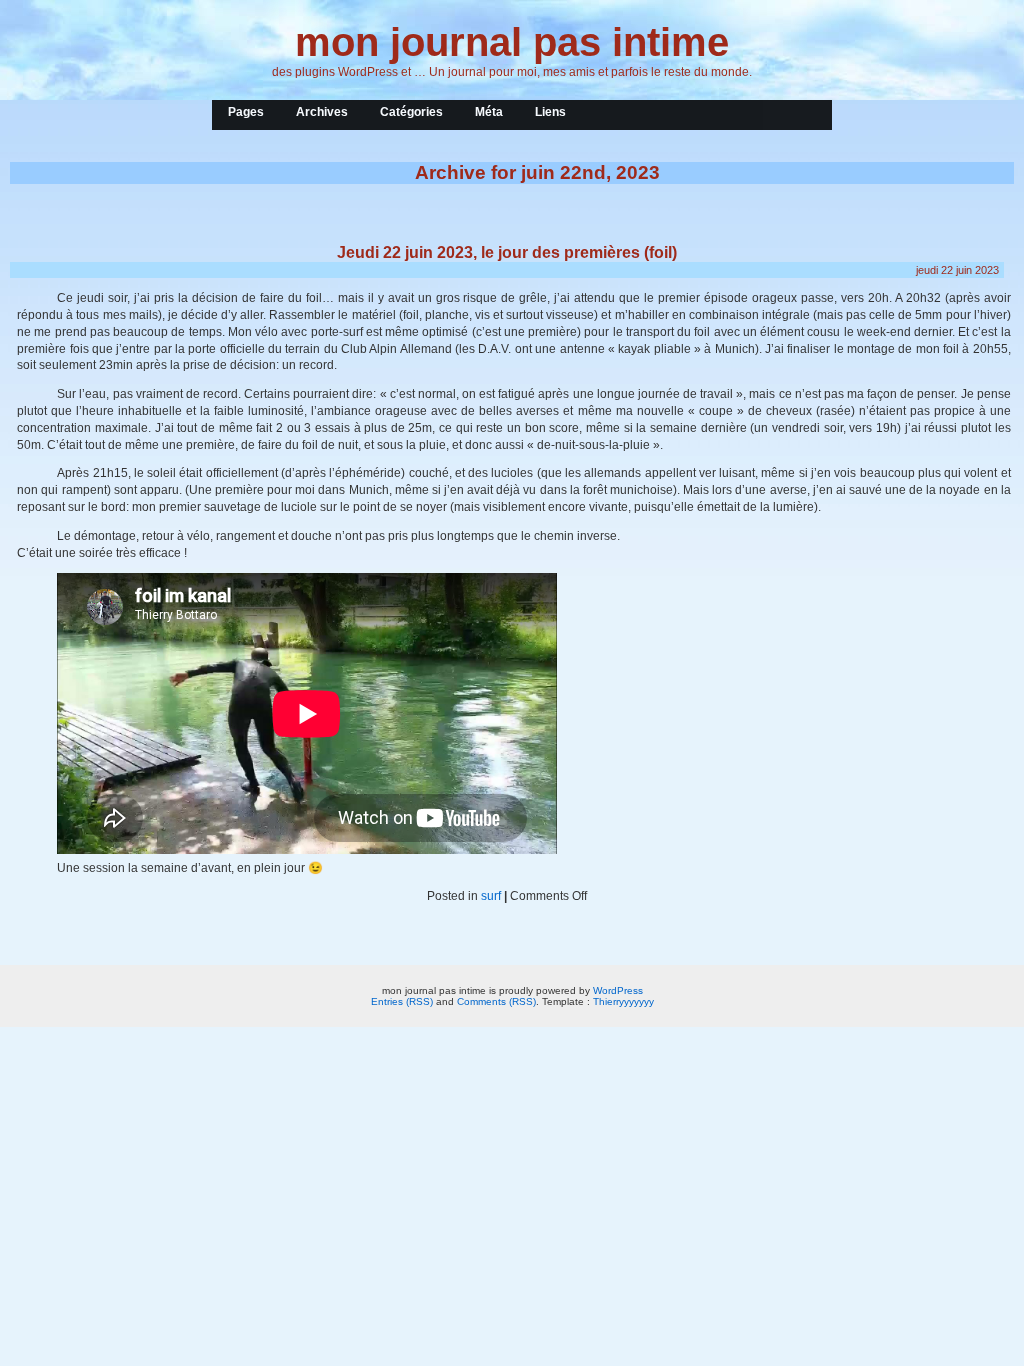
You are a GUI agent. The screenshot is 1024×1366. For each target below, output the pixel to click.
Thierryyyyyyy (623, 1001)
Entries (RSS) (402, 1001)
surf (491, 896)
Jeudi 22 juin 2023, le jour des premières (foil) (507, 252)
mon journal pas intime (512, 42)
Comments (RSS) (496, 1001)
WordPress (618, 990)
